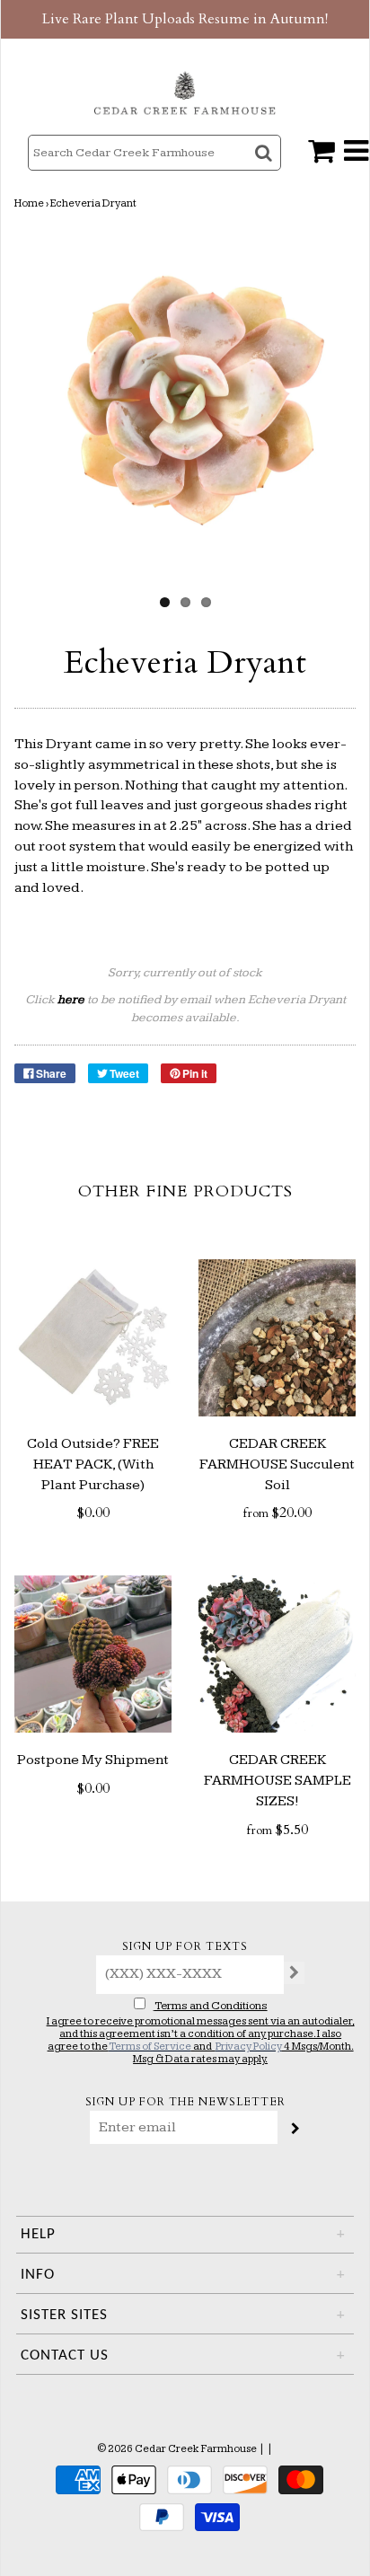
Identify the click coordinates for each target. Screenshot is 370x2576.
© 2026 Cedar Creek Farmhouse (177, 2449)
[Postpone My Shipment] (93, 1654)
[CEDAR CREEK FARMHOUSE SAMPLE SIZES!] (277, 1654)
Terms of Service (150, 2047)
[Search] (265, 168)
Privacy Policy (249, 2047)
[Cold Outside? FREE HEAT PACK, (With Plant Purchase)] (93, 1338)
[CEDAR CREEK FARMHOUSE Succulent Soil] (277, 1338)
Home (29, 203)
